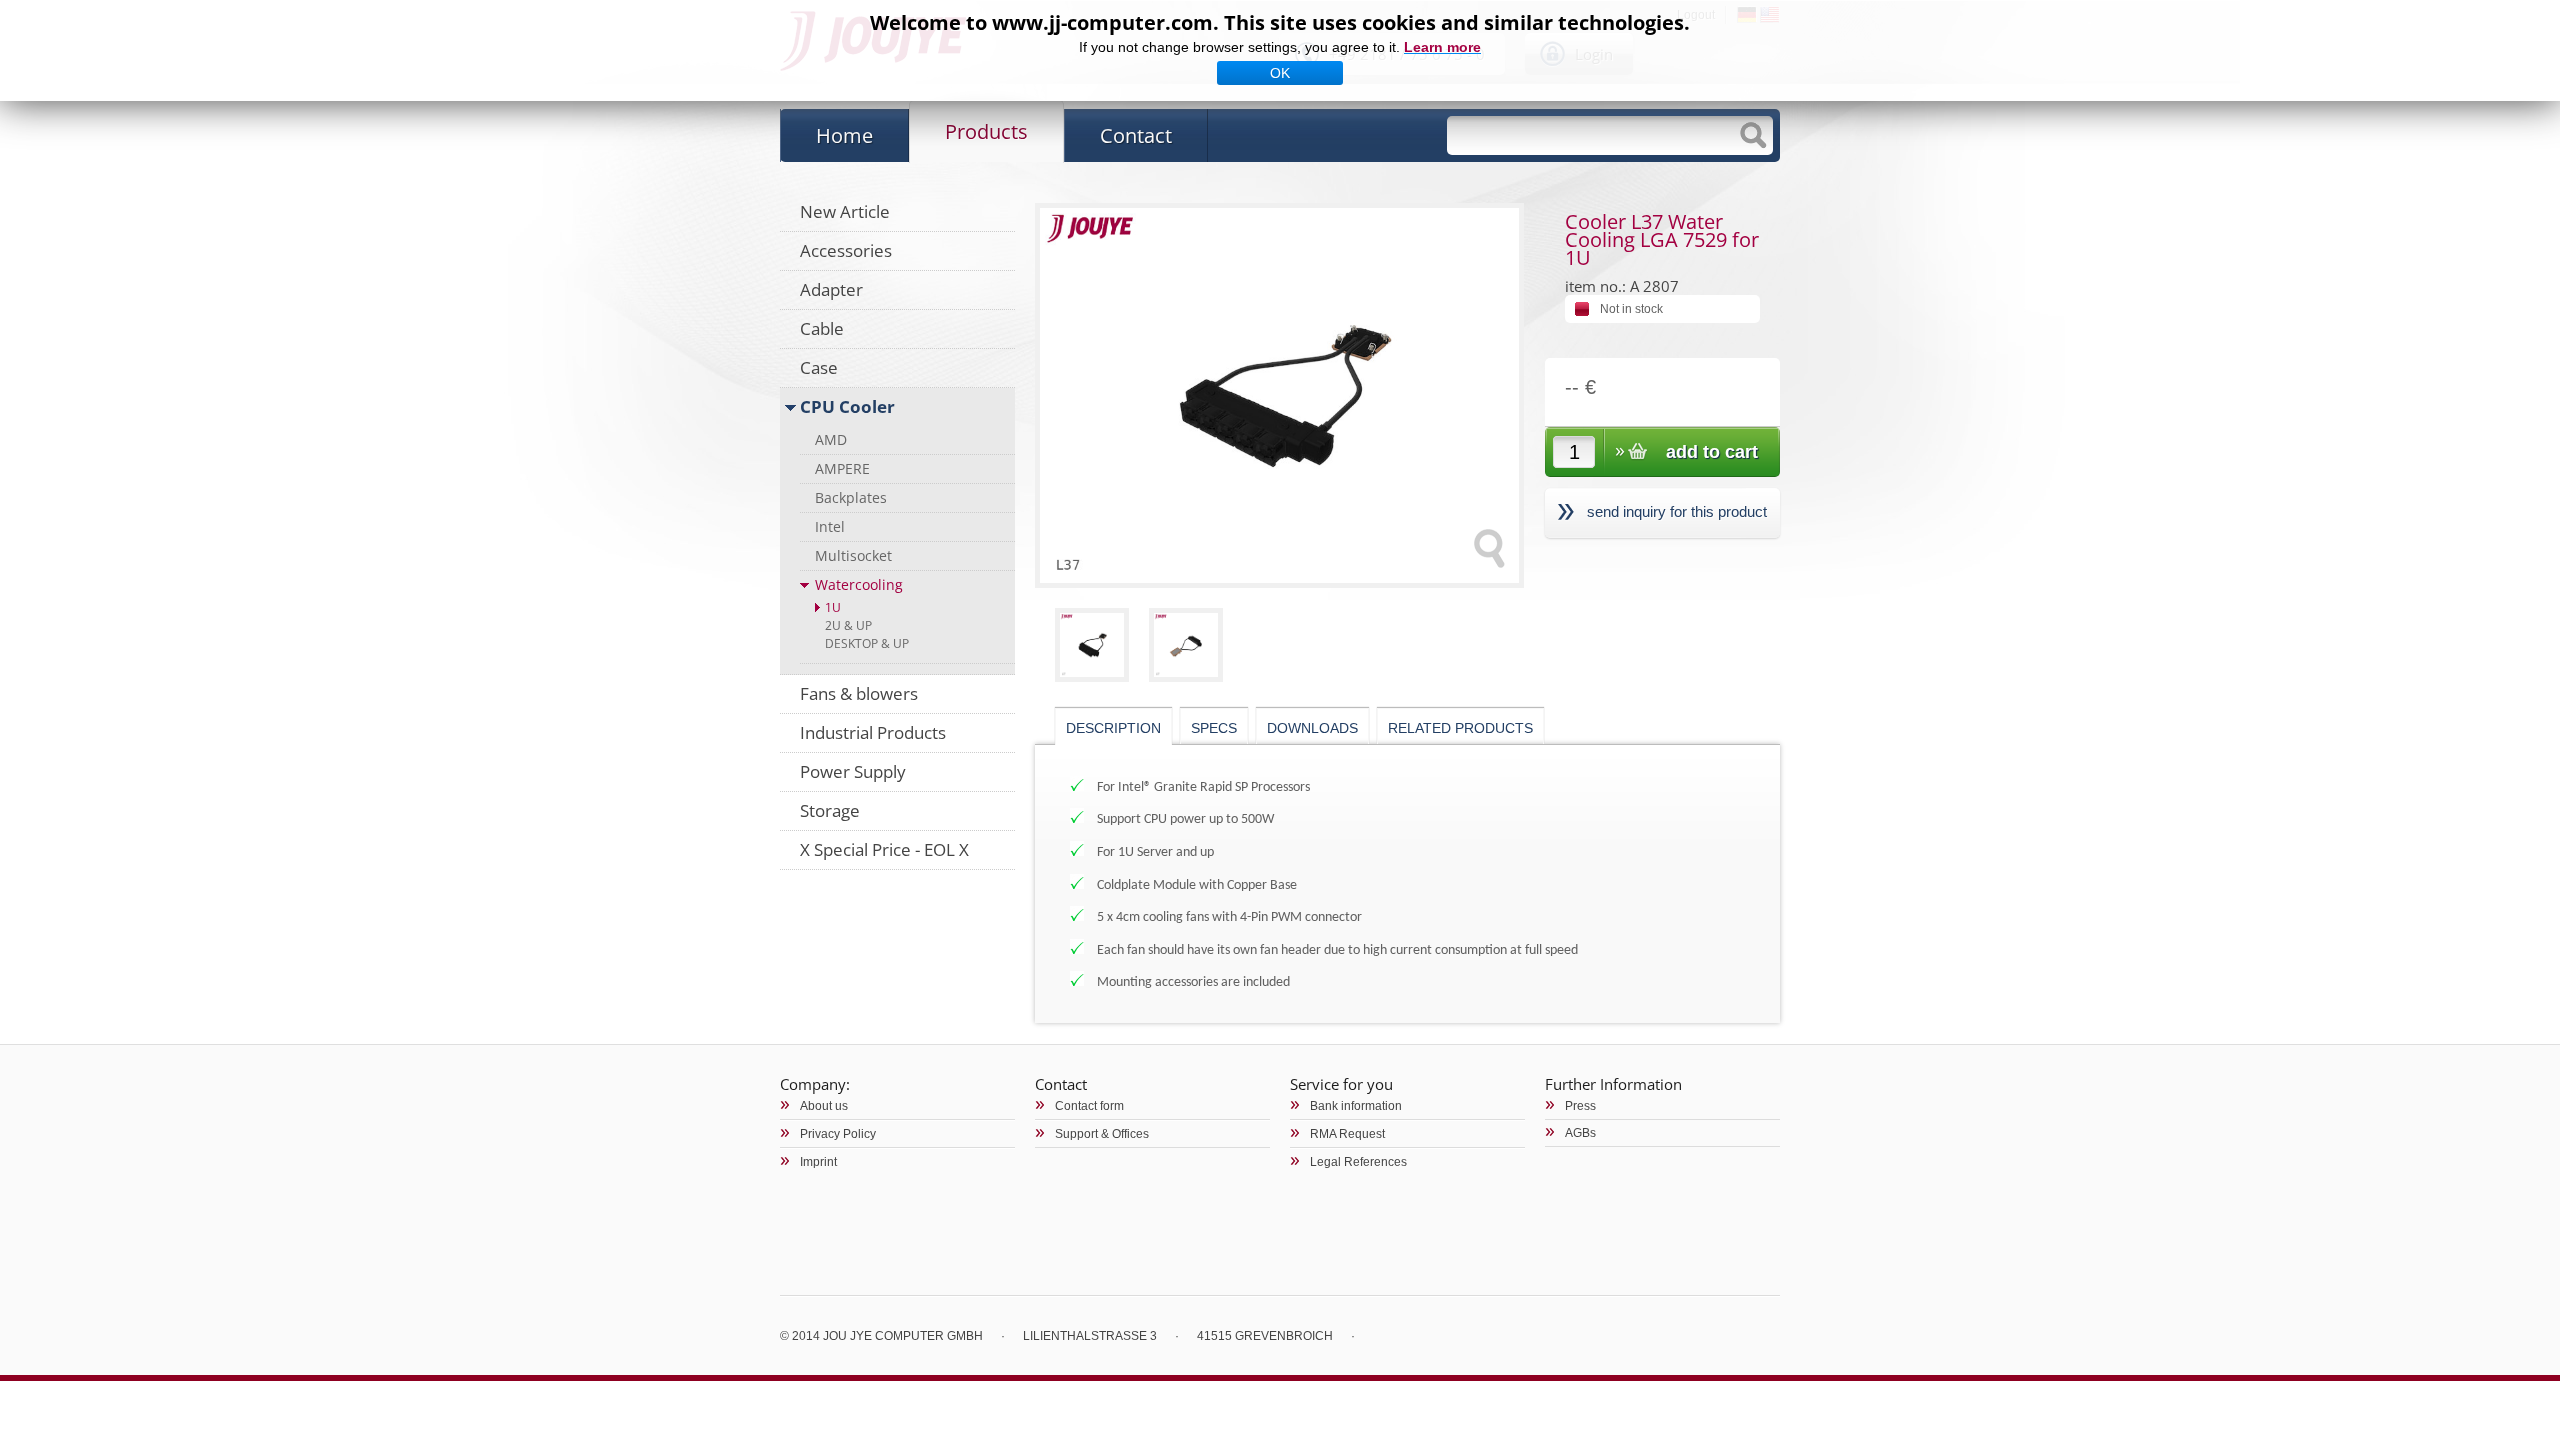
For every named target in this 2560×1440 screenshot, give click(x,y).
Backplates (851, 497)
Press (1580, 1106)
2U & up (848, 625)
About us (824, 1106)
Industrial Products (873, 732)
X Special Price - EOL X (884, 849)
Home (844, 135)
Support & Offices (1102, 1134)
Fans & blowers (859, 693)
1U (833, 607)
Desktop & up (867, 643)
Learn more (1442, 47)
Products (986, 131)
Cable (822, 328)
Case (819, 367)
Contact (1136, 135)
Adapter (831, 289)
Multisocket (853, 555)
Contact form (1089, 1106)
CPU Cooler (847, 406)
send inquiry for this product (1677, 511)
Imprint (818, 1162)
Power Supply (853, 771)
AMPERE (842, 468)
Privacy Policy (838, 1134)
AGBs (1580, 1133)
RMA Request (1347, 1134)
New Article (845, 211)
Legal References (1358, 1162)
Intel (830, 526)
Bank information (1356, 1106)
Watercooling (859, 584)
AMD (831, 439)
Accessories (846, 250)
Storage (830, 810)
